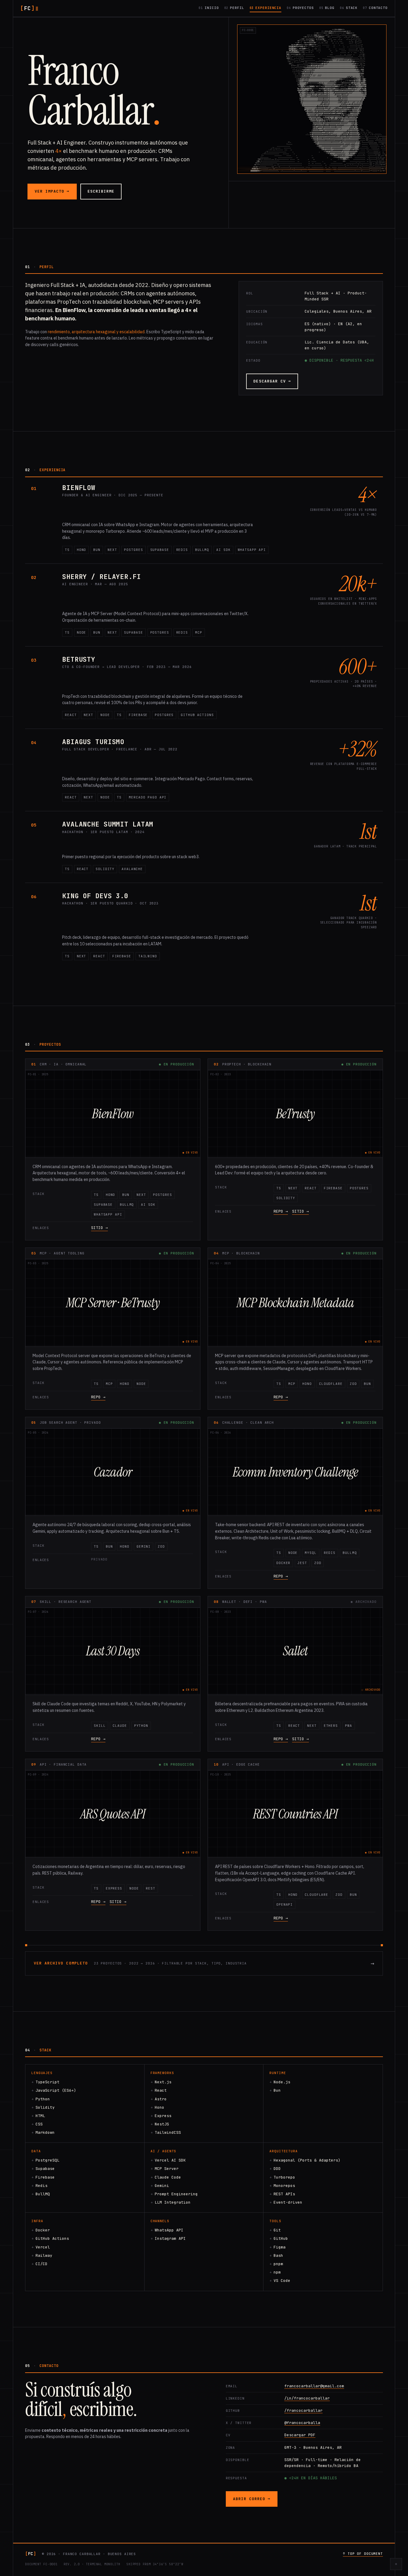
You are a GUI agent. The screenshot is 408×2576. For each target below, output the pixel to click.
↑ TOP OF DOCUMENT (363, 2554)
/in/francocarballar (307, 2398)
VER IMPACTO (52, 191)
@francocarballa (302, 2423)
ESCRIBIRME (101, 191)
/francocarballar (303, 2410)
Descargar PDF (300, 2435)
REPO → (281, 1211)
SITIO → (99, 1228)
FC (27, 8)
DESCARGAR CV (272, 381)
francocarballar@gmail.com (314, 2386)
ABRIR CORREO (252, 2499)
